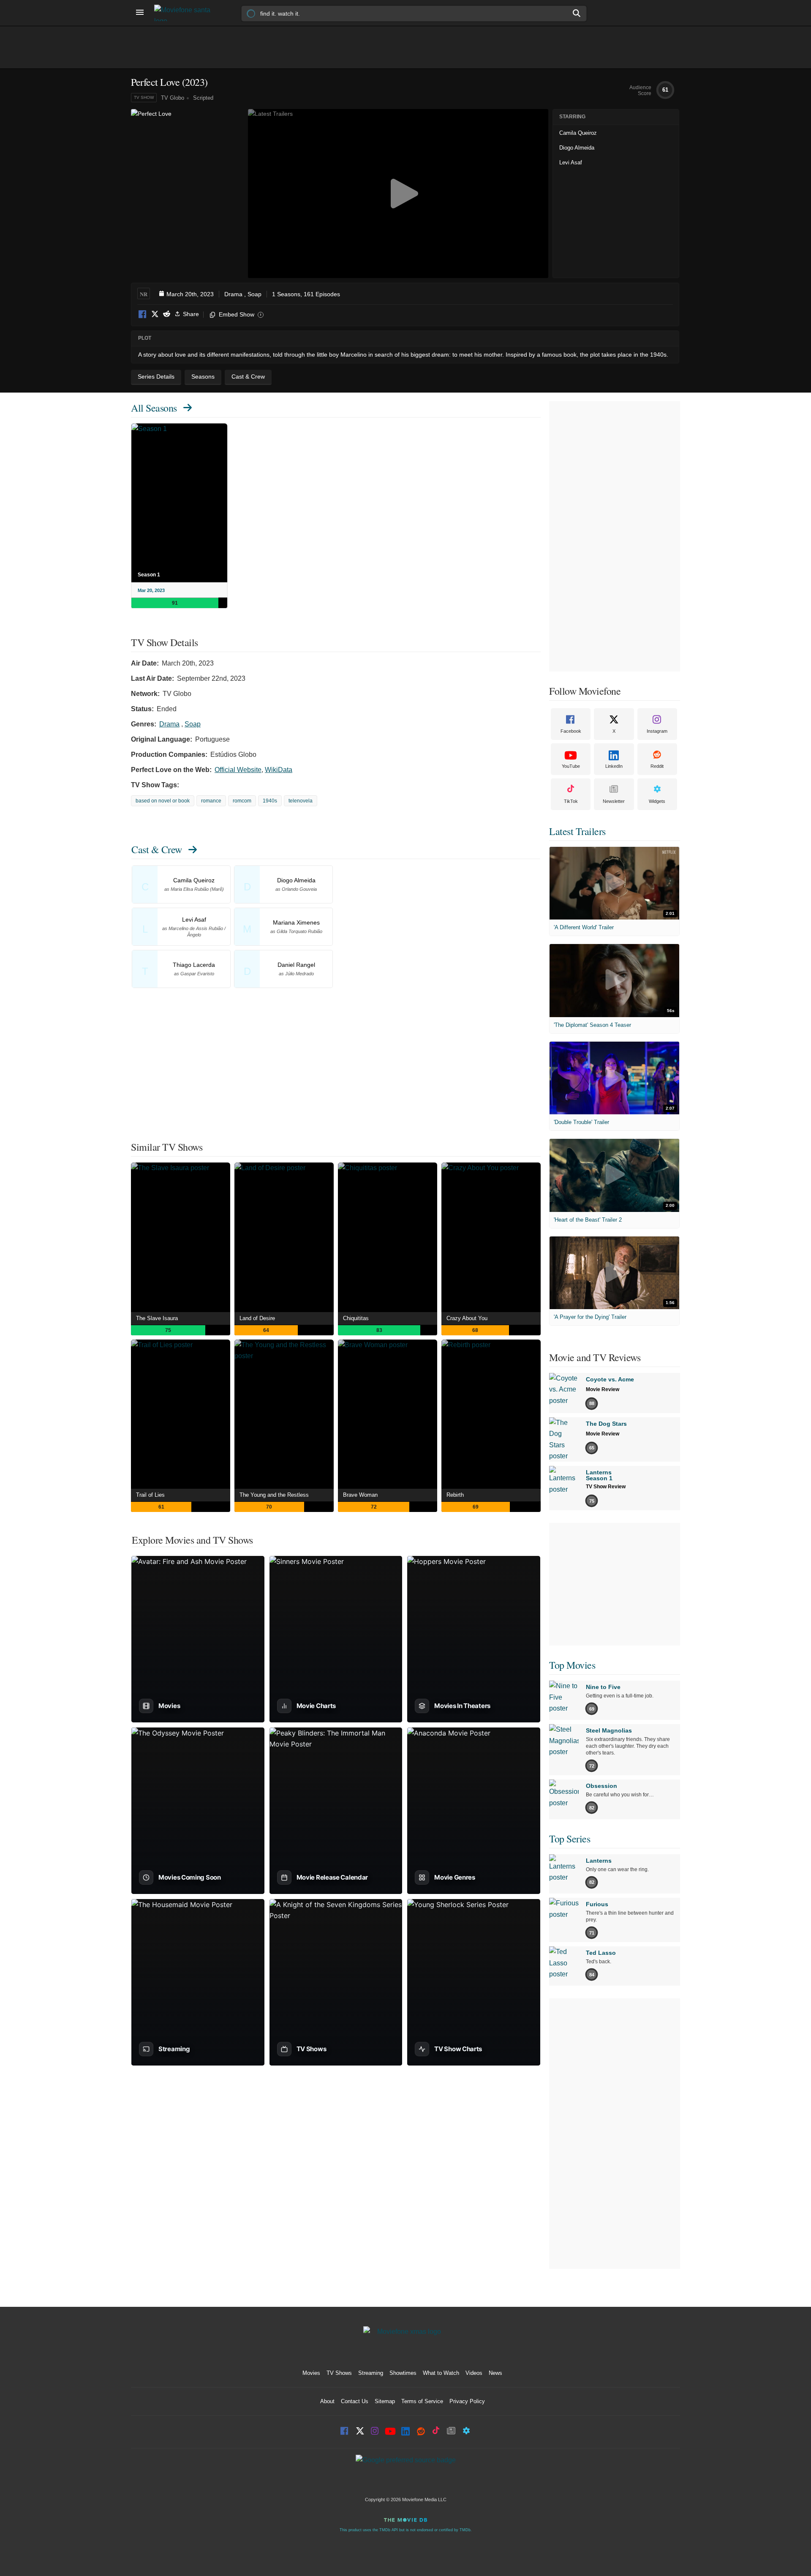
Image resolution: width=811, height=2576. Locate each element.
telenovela (301, 801)
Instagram (657, 731)
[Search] (577, 13)
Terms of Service (422, 2401)
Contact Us (355, 2401)
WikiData (279, 770)
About (327, 2401)
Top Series (570, 1839)
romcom (242, 801)
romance (211, 801)
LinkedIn (614, 766)
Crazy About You (467, 1318)
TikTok (571, 801)
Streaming (371, 2373)
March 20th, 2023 (190, 294)
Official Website (238, 770)
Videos (474, 2373)
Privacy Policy (467, 2401)
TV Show (144, 97)
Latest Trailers (577, 831)
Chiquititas (356, 1318)
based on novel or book (163, 801)
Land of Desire (257, 1318)
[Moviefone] (186, 13)
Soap (254, 294)
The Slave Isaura (157, 1318)
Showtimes (403, 2373)
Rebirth (455, 1495)
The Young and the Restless (274, 1495)
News (495, 2373)
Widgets (657, 801)
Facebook (143, 315)
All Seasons (154, 408)
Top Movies (572, 1665)
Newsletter (614, 801)
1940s (270, 801)
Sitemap (385, 2401)
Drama (233, 294)
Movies (311, 2373)
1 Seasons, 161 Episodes (306, 294)
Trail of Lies (150, 1495)
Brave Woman (360, 1495)
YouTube (571, 766)
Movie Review (603, 1389)
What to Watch (441, 2373)
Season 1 (149, 575)
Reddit (166, 315)
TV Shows (339, 2373)
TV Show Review (606, 1487)
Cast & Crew (157, 849)
